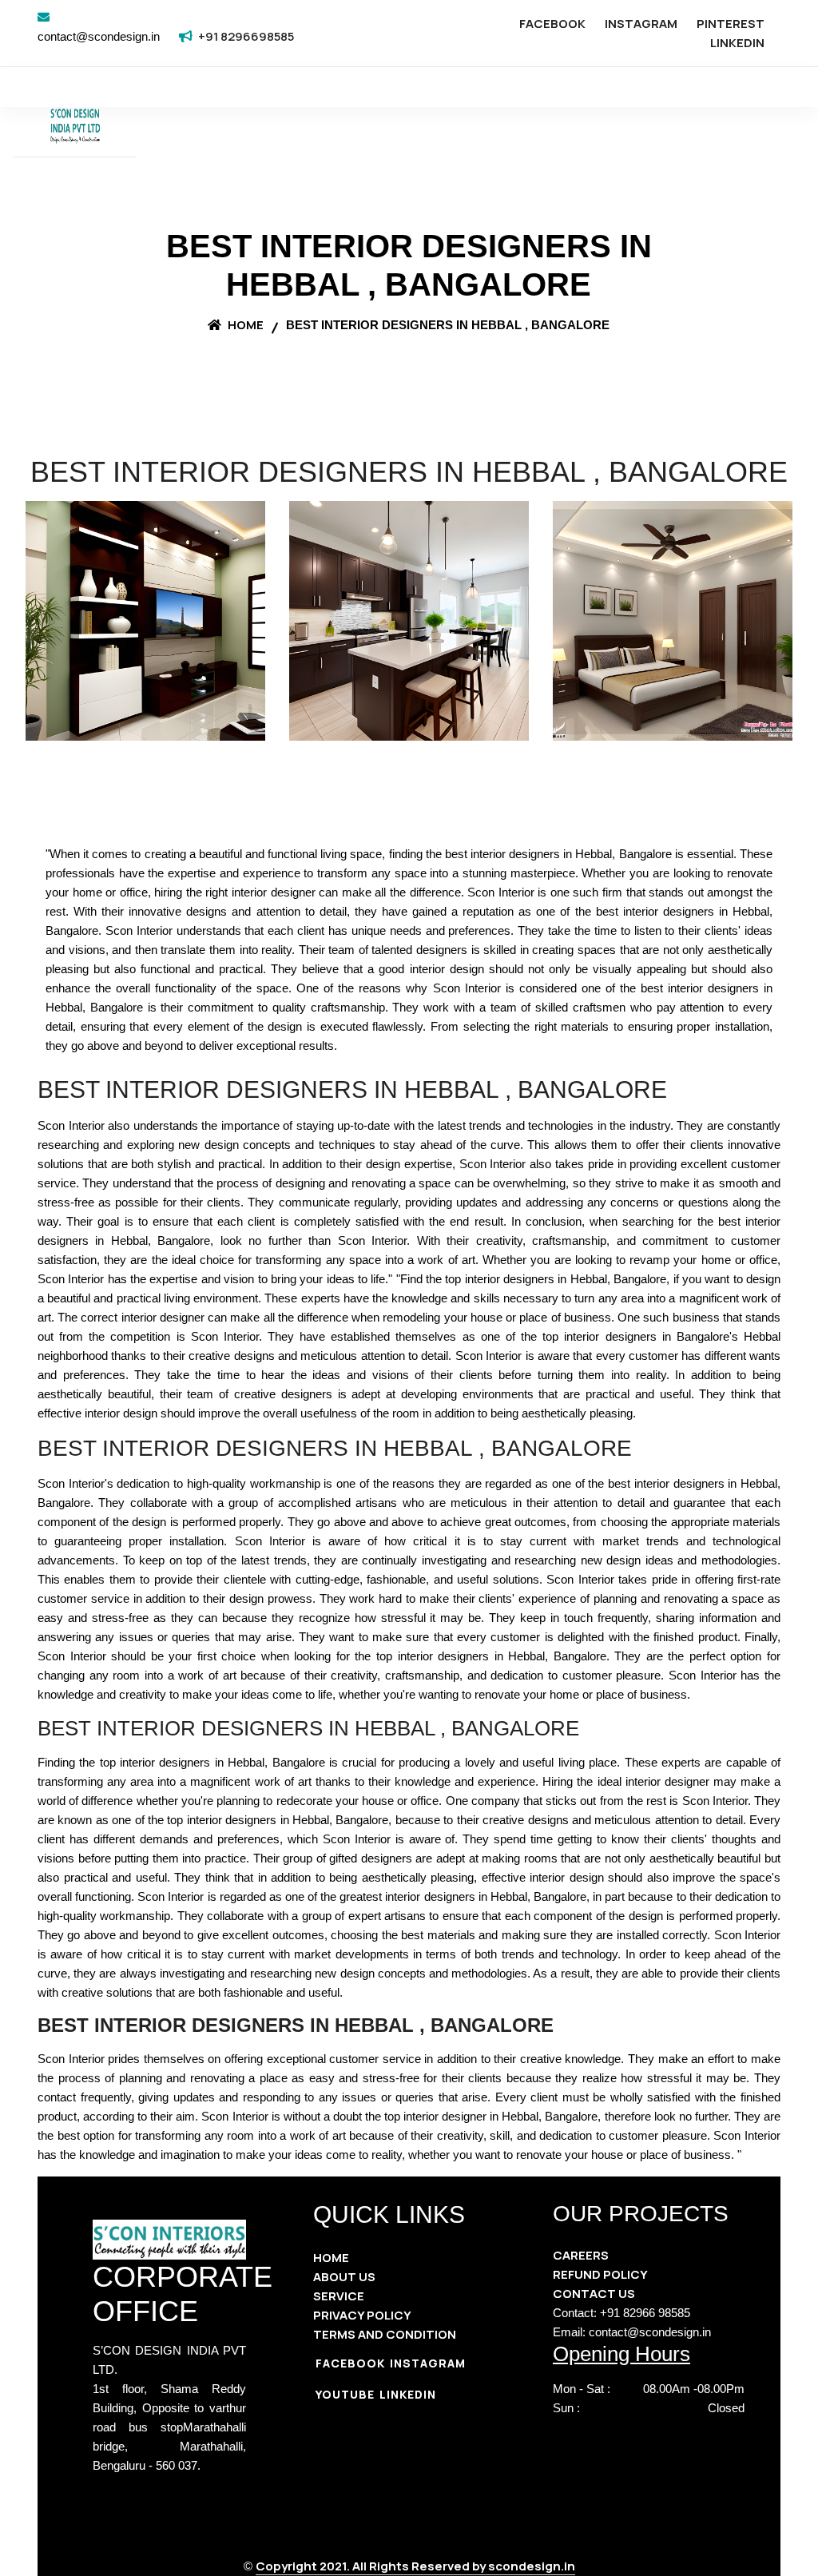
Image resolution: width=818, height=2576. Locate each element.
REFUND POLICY (600, 2274)
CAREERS (581, 2255)
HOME (331, 2258)
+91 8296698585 (246, 36)
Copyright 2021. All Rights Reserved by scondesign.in (415, 2566)
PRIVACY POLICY (362, 2315)
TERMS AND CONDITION (385, 2334)
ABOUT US (344, 2277)
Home (244, 325)
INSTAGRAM (641, 24)
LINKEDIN (737, 43)
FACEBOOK (552, 24)
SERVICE (339, 2296)
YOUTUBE (345, 2394)
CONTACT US (594, 2294)
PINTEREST (731, 24)
